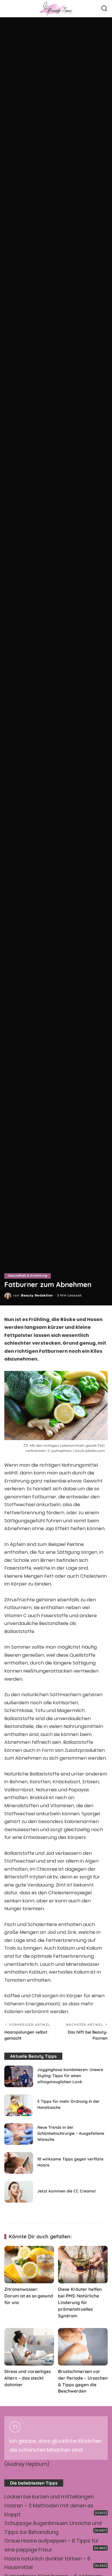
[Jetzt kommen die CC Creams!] (19, 2192)
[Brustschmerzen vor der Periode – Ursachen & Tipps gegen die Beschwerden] (83, 2347)
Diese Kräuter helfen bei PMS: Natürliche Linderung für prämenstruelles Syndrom (80, 2302)
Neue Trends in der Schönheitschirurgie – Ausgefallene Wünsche (71, 2133)
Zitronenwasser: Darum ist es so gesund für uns (29, 2296)
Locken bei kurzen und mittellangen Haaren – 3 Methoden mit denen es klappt (49, 2505)
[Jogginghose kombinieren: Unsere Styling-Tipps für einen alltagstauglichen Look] (19, 2076)
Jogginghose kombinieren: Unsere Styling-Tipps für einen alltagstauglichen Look (70, 2076)
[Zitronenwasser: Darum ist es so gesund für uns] (29, 2265)
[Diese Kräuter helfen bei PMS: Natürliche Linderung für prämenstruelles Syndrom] (83, 2265)
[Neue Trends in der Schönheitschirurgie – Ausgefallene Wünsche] (19, 2134)
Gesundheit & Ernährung (28, 1276)
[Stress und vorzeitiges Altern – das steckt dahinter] (29, 2347)
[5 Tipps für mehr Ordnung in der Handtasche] (19, 2105)
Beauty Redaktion (37, 1295)
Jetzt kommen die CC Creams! (67, 2191)
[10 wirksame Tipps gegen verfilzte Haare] (19, 2163)
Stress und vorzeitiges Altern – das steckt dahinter (28, 2378)
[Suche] (104, 9)
